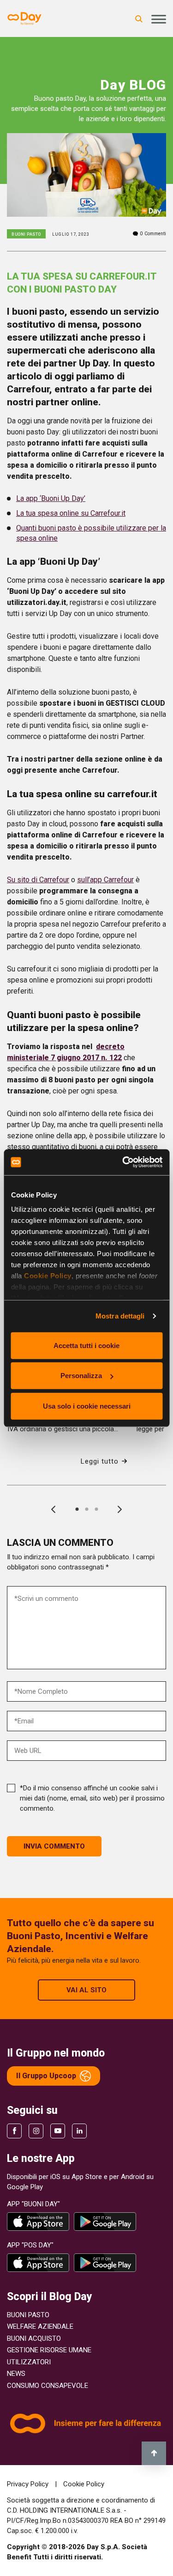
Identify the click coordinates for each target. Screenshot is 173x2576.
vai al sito (86, 1990)
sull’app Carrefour (105, 880)
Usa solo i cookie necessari (87, 1406)
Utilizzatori (29, 2362)
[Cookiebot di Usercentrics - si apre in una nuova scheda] (123, 1162)
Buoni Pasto (28, 2315)
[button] (77, 1509)
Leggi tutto (100, 1461)
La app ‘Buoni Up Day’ (51, 498)
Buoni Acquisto (34, 2338)
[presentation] (54, 1509)
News (16, 2374)
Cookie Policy (48, 1276)
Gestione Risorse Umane (49, 2350)
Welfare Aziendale (40, 2326)
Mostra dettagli (120, 1316)
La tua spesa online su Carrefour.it (71, 513)
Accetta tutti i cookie (86, 1345)
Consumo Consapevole (48, 2386)
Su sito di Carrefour (38, 880)
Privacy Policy (29, 2484)
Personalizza (81, 1376)
